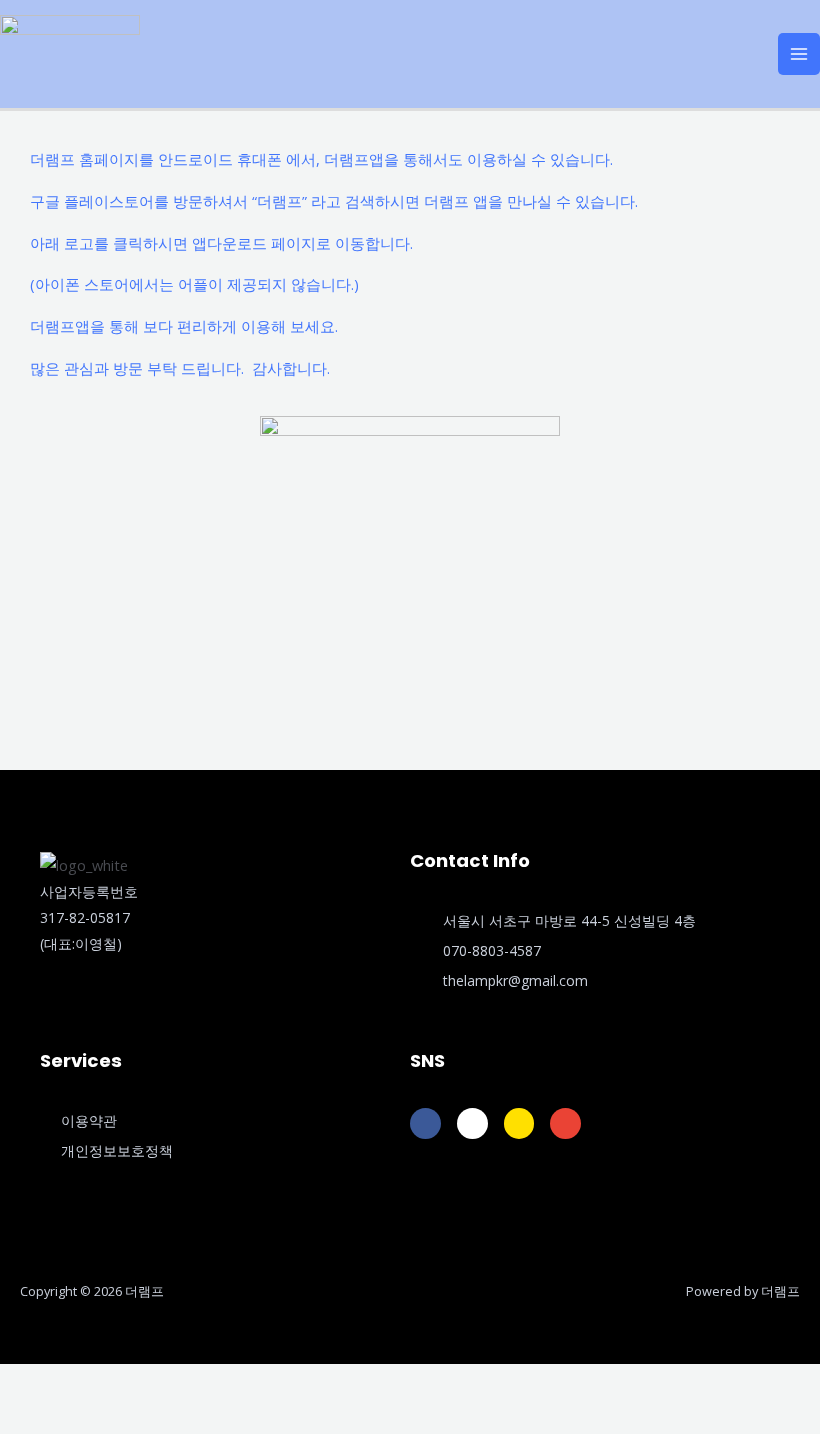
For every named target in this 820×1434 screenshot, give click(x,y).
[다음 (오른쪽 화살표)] (76, 1418)
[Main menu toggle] (799, 54)
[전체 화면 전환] (76, 1383)
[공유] (128, 1383)
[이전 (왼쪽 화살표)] (24, 1418)
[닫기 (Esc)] (180, 1383)
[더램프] (70, 52)
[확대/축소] (24, 1383)
